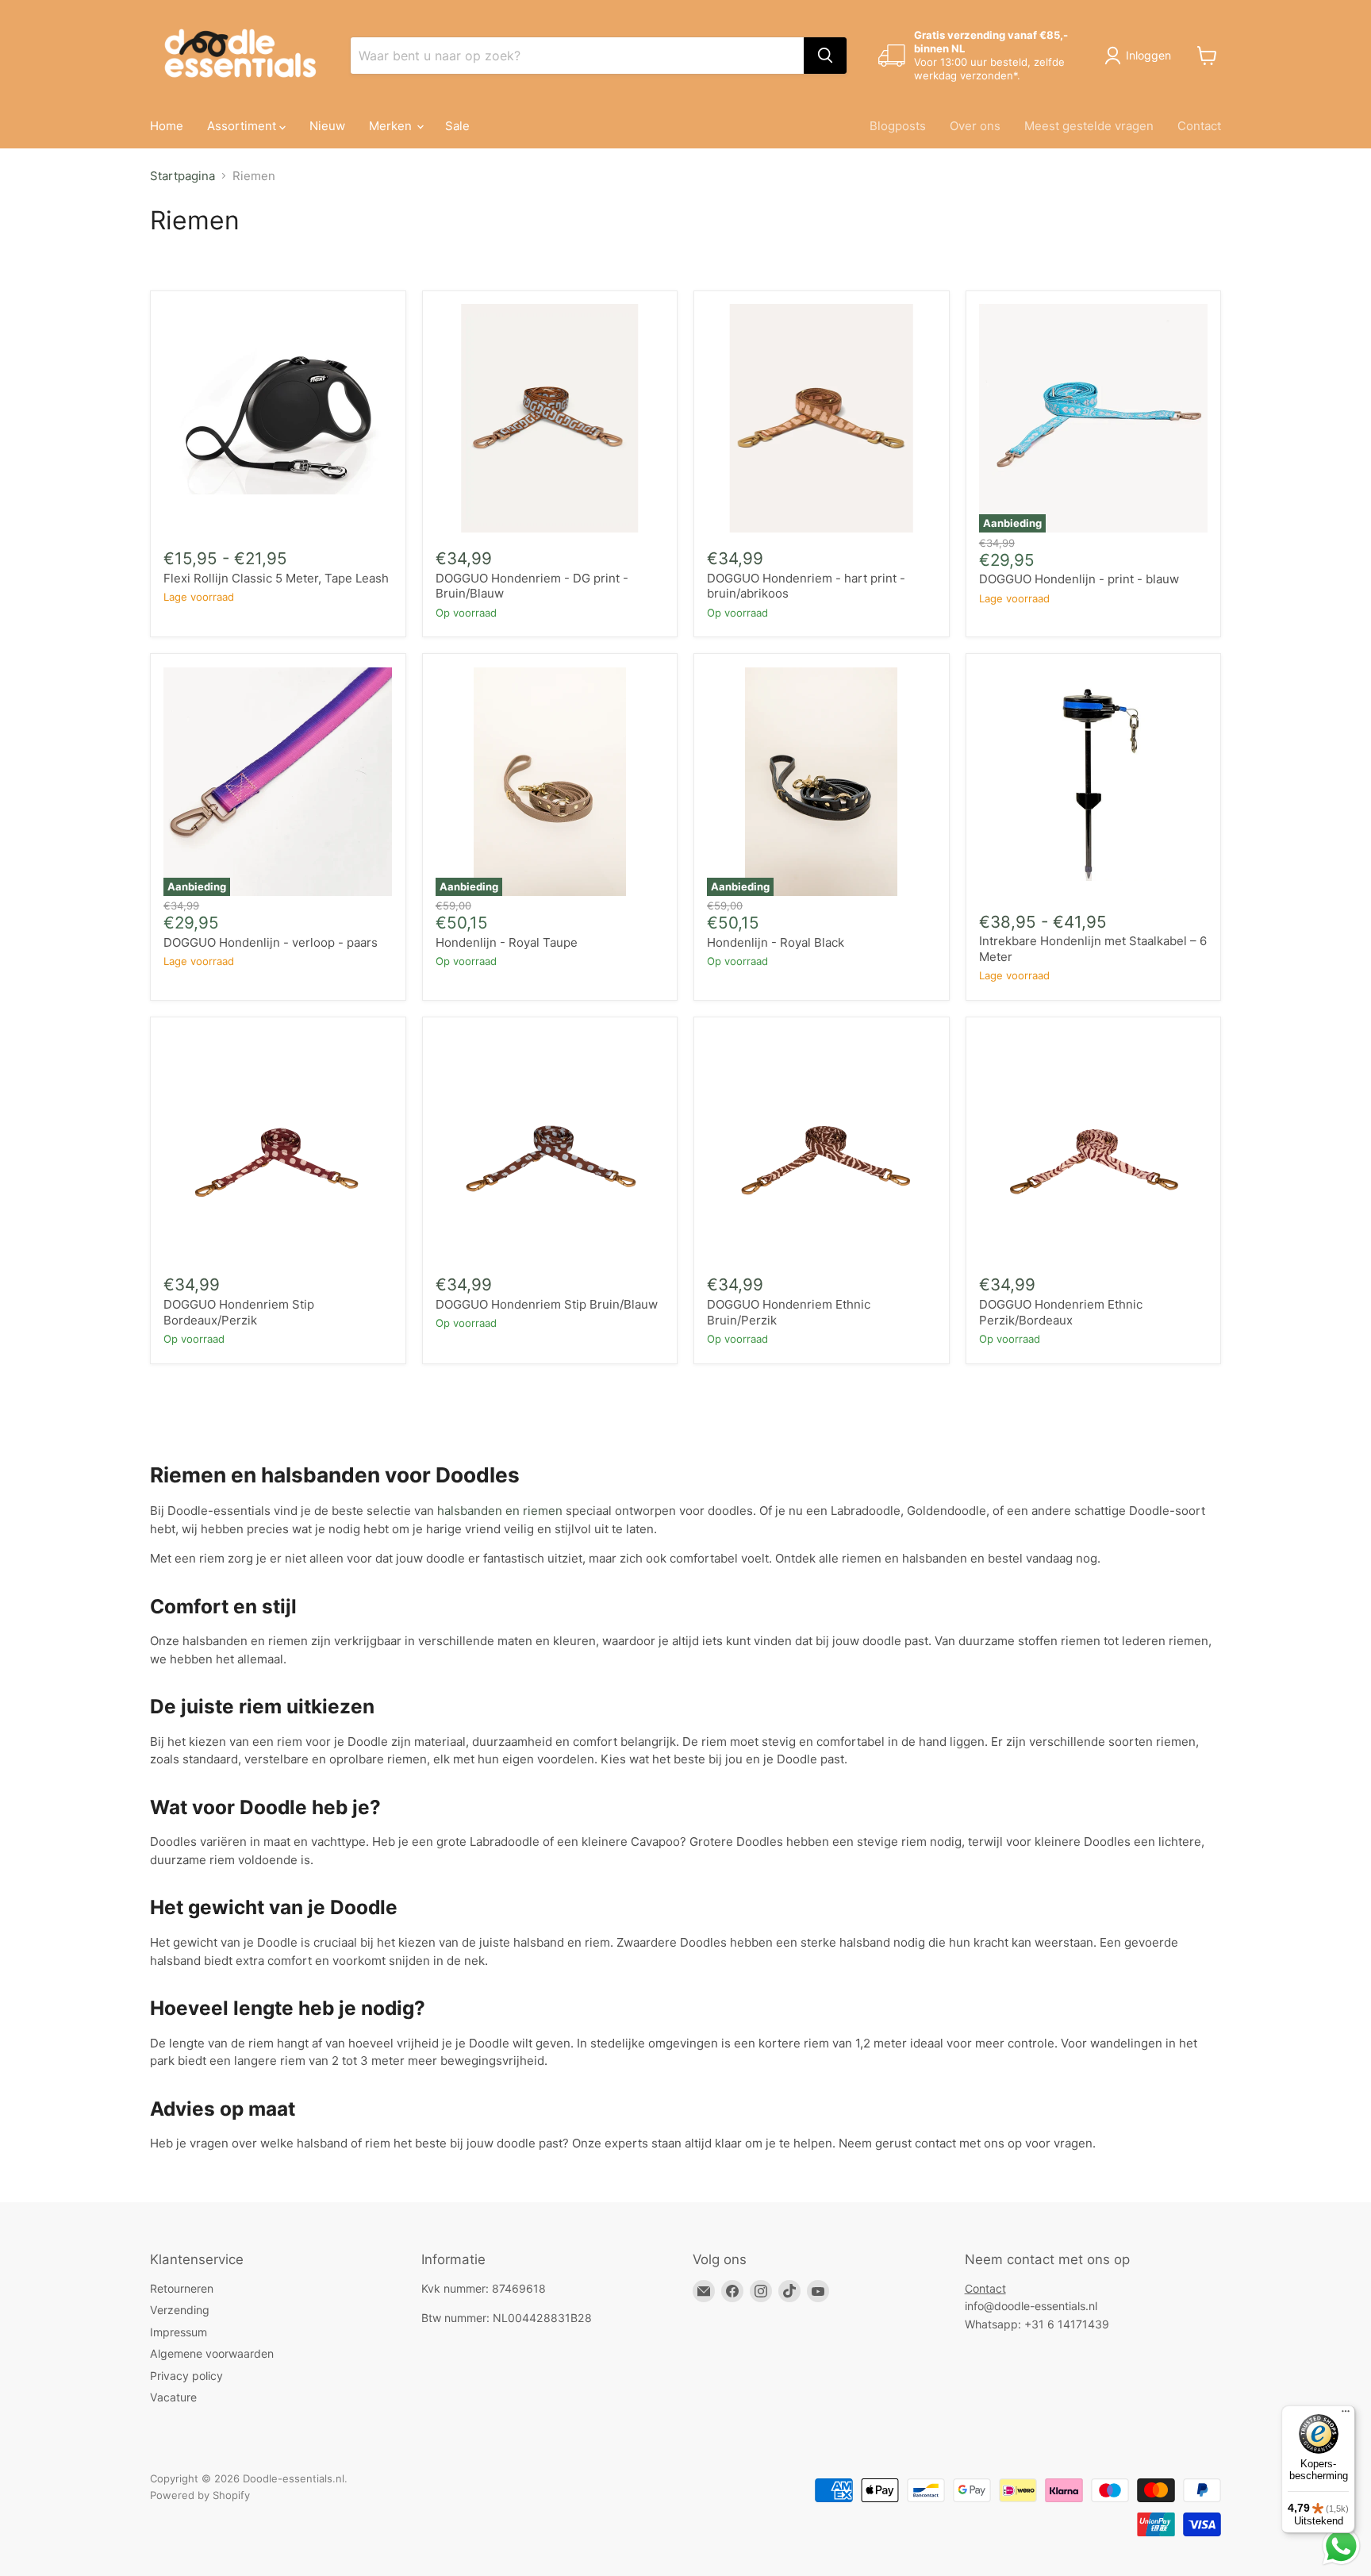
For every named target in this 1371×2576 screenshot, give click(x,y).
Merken (392, 126)
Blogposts (898, 126)
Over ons (975, 126)
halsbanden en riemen (500, 1511)
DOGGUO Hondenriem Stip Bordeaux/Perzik (239, 1312)
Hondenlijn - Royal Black (776, 942)
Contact (1199, 126)
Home (167, 126)
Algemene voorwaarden (212, 2353)
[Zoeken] (825, 56)
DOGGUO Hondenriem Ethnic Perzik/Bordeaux (1061, 1312)
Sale (457, 126)
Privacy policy (186, 2376)
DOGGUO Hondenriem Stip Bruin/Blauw (547, 1304)
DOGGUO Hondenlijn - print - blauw (1079, 579)
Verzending (180, 2310)
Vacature (173, 2397)
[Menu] (1346, 2415)
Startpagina (182, 176)
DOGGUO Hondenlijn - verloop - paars (271, 942)
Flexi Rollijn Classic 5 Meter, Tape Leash (276, 578)
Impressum (179, 2332)
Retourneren (182, 2288)
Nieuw (327, 126)
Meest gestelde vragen (1089, 126)
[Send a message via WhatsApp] (1341, 2546)
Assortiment (243, 126)
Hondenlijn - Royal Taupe (507, 942)
